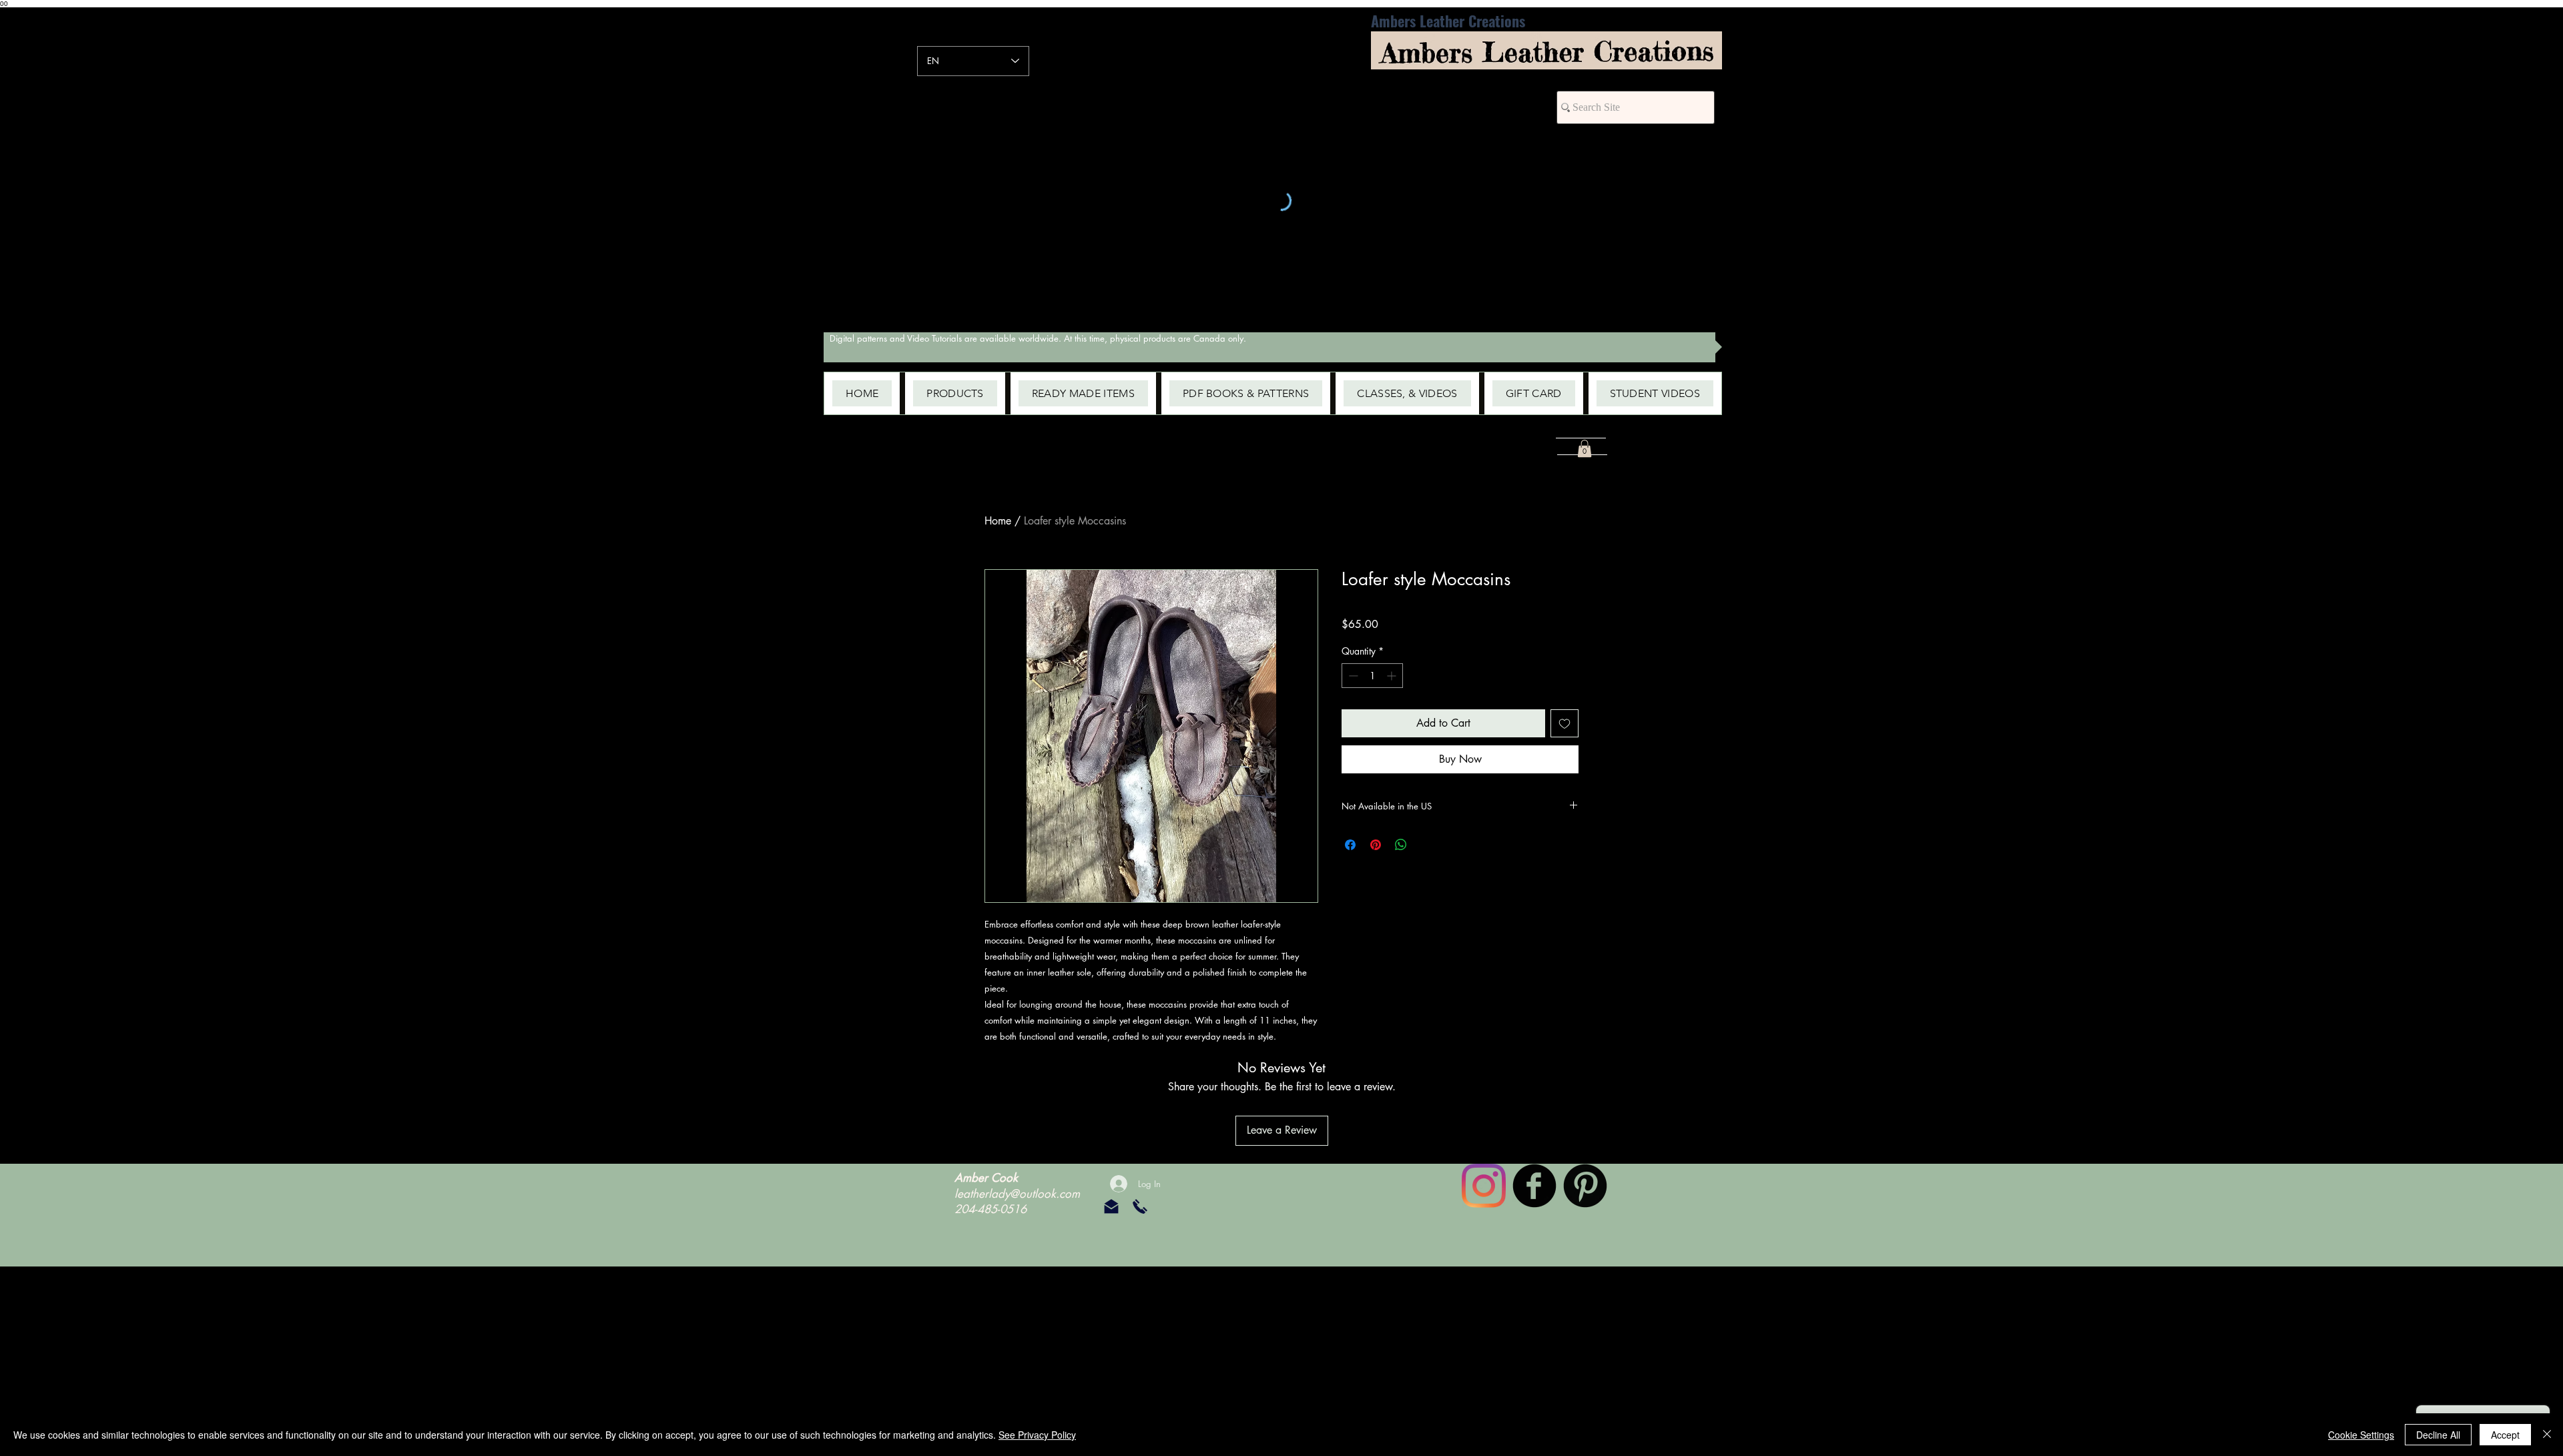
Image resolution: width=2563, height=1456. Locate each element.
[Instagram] (1484, 1186)
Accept (2505, 1435)
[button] (955, 393)
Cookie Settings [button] (2361, 1435)
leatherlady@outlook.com (1017, 1194)
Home (998, 521)
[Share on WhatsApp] (1401, 845)
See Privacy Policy (1037, 1435)
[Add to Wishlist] (1564, 723)
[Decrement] (1352, 676)
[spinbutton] (1372, 676)
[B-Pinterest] (1585, 1186)
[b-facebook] (1534, 1186)
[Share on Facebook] (1350, 845)
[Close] (2547, 1435)
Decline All (2438, 1435)
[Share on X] (1426, 845)
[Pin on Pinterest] (1376, 845)
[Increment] (1393, 676)
